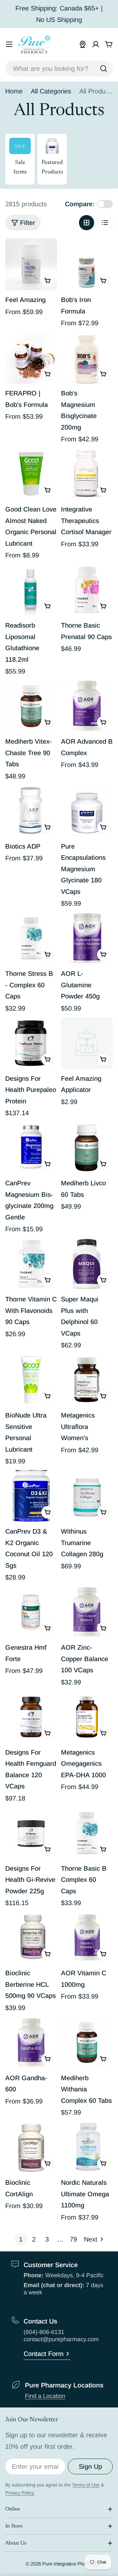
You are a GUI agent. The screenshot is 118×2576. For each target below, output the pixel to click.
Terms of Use (86, 2485)
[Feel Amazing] (31, 264)
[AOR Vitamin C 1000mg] (87, 1938)
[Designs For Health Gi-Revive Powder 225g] (31, 1833)
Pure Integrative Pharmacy (71, 2564)
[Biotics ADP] (31, 811)
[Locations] (83, 44)
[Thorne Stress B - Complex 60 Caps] (31, 938)
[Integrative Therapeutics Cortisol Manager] (87, 474)
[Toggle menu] (9, 44)
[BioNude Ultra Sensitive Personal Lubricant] (31, 1380)
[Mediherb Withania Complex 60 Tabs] (87, 2043)
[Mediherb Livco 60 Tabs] (87, 1148)
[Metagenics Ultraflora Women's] (87, 1380)
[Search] (104, 69)
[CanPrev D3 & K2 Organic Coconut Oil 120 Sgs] (31, 1496)
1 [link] (21, 2239)
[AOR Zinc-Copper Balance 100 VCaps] (87, 1612)
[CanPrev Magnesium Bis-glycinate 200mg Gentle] (31, 1148)
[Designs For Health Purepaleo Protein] (31, 1043)
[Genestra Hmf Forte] (31, 1612)
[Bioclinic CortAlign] (31, 2147)
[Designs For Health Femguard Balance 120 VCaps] (31, 1717)
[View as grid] (87, 223)
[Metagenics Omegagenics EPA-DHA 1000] (87, 1717)
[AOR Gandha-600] (31, 2043)
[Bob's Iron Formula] (87, 264)
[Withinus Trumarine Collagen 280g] (87, 1496)
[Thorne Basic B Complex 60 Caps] (87, 1833)
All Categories (51, 91)
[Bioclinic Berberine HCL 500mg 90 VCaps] (31, 1938)
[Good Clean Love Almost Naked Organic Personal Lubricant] (31, 474)
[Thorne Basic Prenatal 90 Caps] (87, 590)
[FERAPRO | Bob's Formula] (31, 358)
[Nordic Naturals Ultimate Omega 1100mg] (87, 2147)
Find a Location (45, 2396)
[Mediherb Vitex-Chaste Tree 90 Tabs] (31, 706)
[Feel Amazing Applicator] (87, 1043)
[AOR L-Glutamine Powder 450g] (87, 938)
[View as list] (105, 223)
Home (14, 91)
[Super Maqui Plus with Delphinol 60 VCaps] (87, 1264)
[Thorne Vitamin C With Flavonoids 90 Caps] (31, 1264)
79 (73, 2239)
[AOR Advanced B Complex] (87, 706)
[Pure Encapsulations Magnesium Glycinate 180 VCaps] (87, 811)
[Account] (96, 44)
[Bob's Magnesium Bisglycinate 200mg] (87, 358)
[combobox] (59, 69)
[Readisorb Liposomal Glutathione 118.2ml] (31, 590)
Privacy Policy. (20, 2493)
